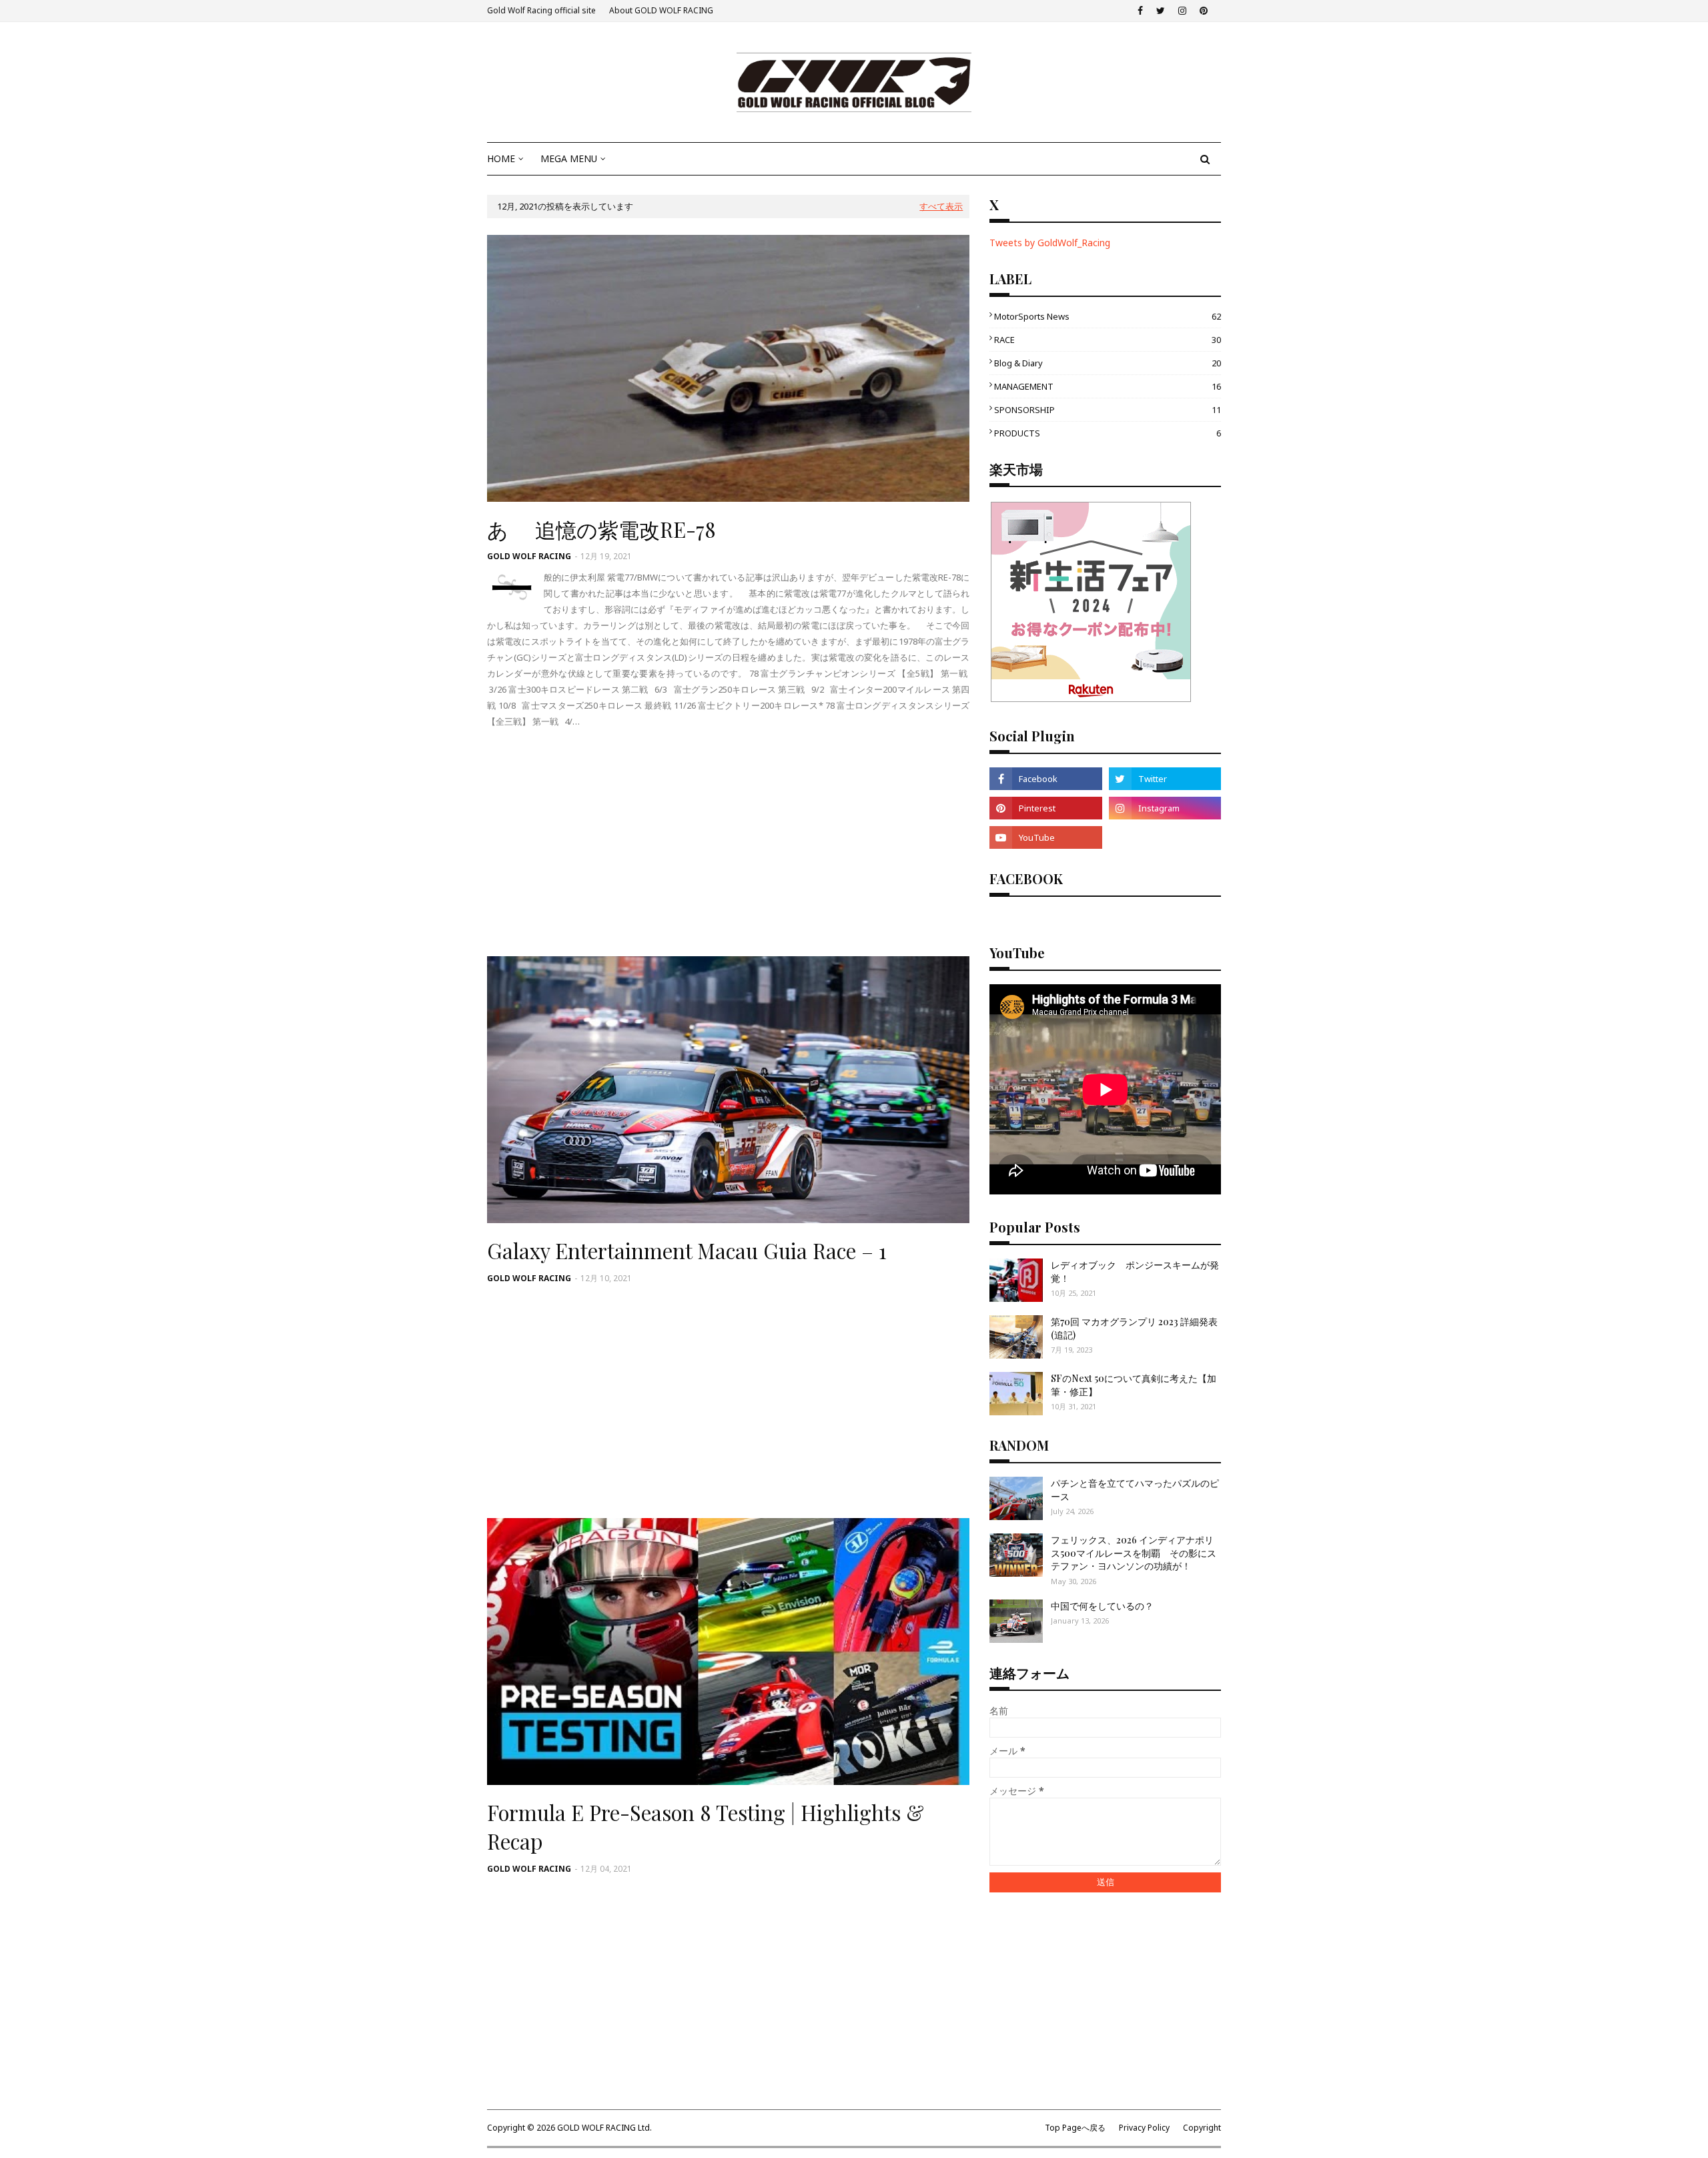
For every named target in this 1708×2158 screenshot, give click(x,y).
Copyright (1202, 2128)
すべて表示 (941, 206)
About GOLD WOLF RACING (661, 10)
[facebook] (1140, 11)
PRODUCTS (1108, 433)
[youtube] (1045, 837)
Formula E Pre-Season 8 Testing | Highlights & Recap (706, 1827)
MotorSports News (1108, 316)
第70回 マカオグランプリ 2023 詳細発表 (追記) (1134, 1328)
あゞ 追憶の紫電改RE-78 (601, 529)
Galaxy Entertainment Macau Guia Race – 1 (687, 1250)
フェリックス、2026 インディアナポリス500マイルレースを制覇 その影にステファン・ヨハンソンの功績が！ (1134, 1553)
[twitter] (1161, 11)
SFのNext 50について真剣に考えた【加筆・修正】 (1134, 1385)
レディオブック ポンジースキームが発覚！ (1135, 1272)
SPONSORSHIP (1108, 410)
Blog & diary (1108, 363)
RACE (1108, 340)
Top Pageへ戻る (1075, 2128)
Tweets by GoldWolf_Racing (1050, 243)
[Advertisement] (728, 843)
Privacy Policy (1144, 2128)
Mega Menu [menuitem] (569, 158)
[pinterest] (1204, 11)
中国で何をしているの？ (1102, 1606)
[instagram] (1182, 11)
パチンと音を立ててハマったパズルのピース (1135, 1490)
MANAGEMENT (1108, 386)
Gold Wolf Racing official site (541, 10)
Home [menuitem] (501, 158)
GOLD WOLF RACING (529, 556)
